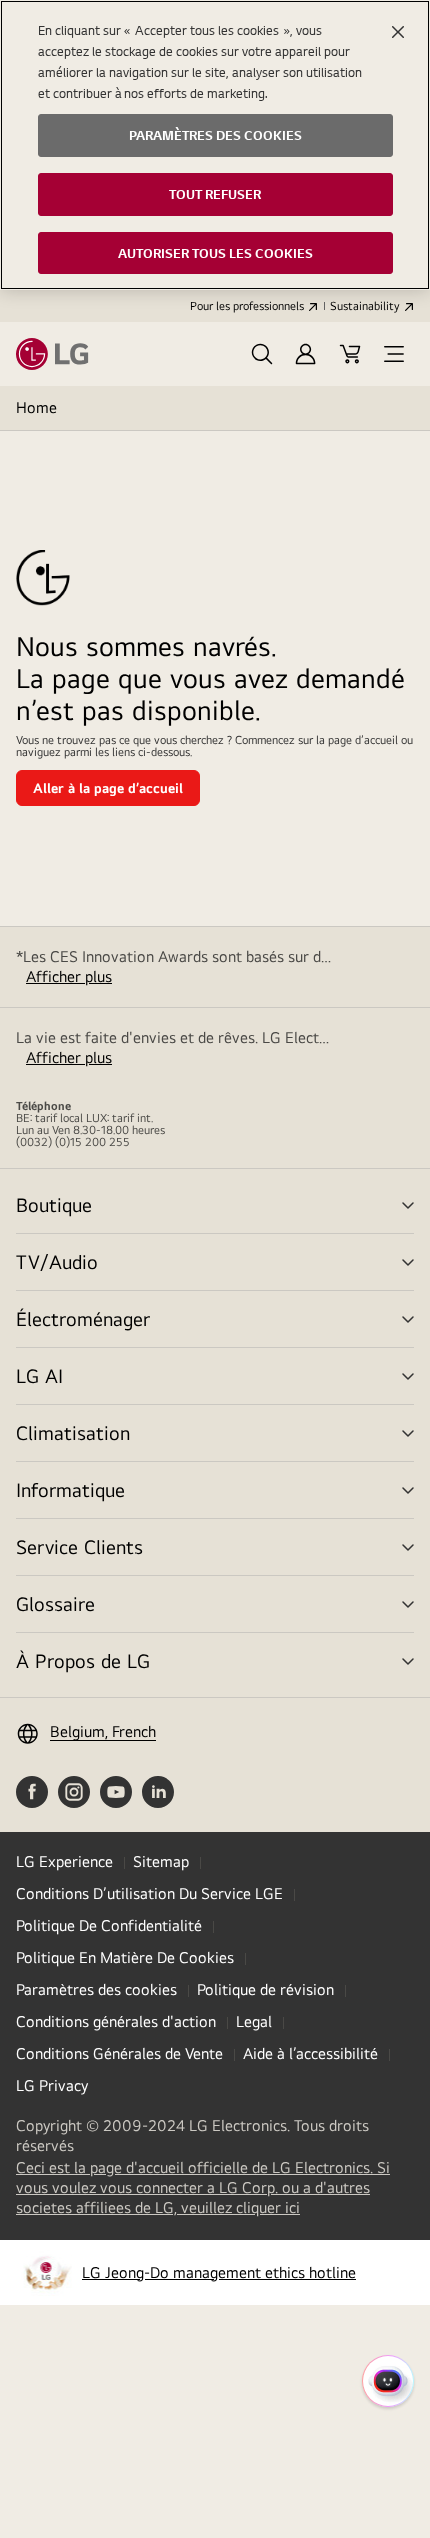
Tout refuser (215, 194)
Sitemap (161, 1861)
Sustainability (365, 306)
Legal (254, 2021)
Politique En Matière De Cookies (125, 1957)
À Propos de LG (83, 1660)
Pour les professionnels (247, 306)
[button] (262, 354)
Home (36, 407)
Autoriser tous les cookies (215, 253)
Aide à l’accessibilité (310, 2053)
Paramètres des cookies (96, 1989)
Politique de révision (265, 1989)
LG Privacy (52, 2085)
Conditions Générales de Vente (119, 2053)
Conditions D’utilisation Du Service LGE (149, 1893)
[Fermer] (398, 32)
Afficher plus (69, 976)
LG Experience (64, 1861)
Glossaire (55, 1603)
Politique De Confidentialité (109, 1925)
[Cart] (350, 354)
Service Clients (79, 1546)
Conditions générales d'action (116, 2021)
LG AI (39, 1375)
